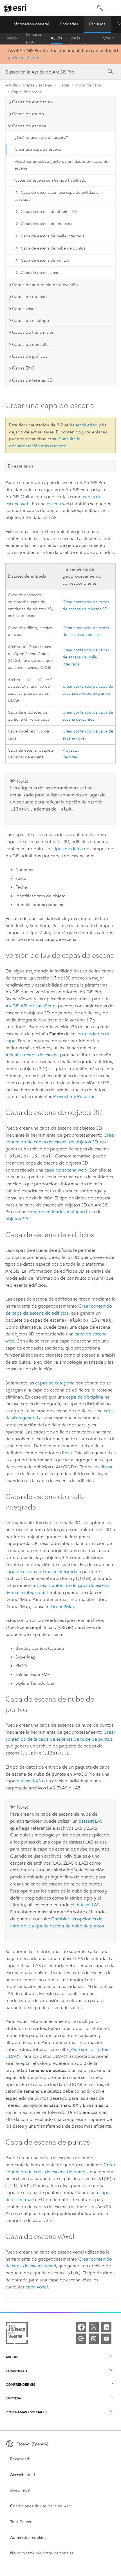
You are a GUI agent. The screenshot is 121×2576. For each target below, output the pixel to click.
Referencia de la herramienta (82, 38)
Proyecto (70, 750)
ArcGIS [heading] (12, 2357)
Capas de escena (26, 92)
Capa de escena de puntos (45, 260)
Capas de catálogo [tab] (31, 320)
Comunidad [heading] (16, 2371)
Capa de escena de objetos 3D (49, 212)
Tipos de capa (88, 85)
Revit (67, 1453)
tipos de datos (68, 849)
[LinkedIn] (106, 2327)
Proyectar (63, 1096)
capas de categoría (55, 1383)
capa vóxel (37, 2287)
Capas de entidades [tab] (32, 102)
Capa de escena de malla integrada (53, 236)
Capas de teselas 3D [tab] (32, 380)
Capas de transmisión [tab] (33, 332)
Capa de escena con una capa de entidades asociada (57, 196)
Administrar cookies (28, 2538)
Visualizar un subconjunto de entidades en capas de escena (61, 165)
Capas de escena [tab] (29, 126)
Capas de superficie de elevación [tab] (45, 285)
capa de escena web (65, 1170)
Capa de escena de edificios (46, 224)
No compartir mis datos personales (42, 2553)
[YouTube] (106, 2339)
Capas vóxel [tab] (24, 309)
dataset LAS (29, 1781)
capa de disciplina (85, 1397)
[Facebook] (81, 2327)
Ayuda (56, 38)
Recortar (70, 757)
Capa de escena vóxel (41, 273)
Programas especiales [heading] (26, 2412)
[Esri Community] (81, 2339)
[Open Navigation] (114, 8)
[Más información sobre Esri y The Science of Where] (17, 2334)
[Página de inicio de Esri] (16, 8)
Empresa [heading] (13, 2398)
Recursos (97, 24)
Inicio (12, 38)
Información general (31, 24)
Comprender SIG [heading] (21, 2384)
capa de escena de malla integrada (41, 1572)
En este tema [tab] (21, 466)
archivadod (87, 425)
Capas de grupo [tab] (28, 114)
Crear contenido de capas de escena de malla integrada (86, 657)
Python (108, 38)
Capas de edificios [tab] (30, 297)
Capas (64, 85)
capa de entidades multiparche (59, 1212)
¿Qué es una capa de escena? (41, 138)
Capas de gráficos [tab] (30, 356)
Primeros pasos (34, 38)
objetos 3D (16, 1219)
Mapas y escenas (38, 85)
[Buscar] (100, 8)
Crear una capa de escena (38, 149)
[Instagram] (94, 2339)
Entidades (69, 24)
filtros (106, 1467)
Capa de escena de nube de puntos (53, 248)
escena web (59, 504)
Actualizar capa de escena (32, 1055)
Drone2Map (63, 1607)
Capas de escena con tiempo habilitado (51, 180)
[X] (94, 2327)
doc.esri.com (26, 58)
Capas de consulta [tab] (30, 344)
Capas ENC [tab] (23, 368)
